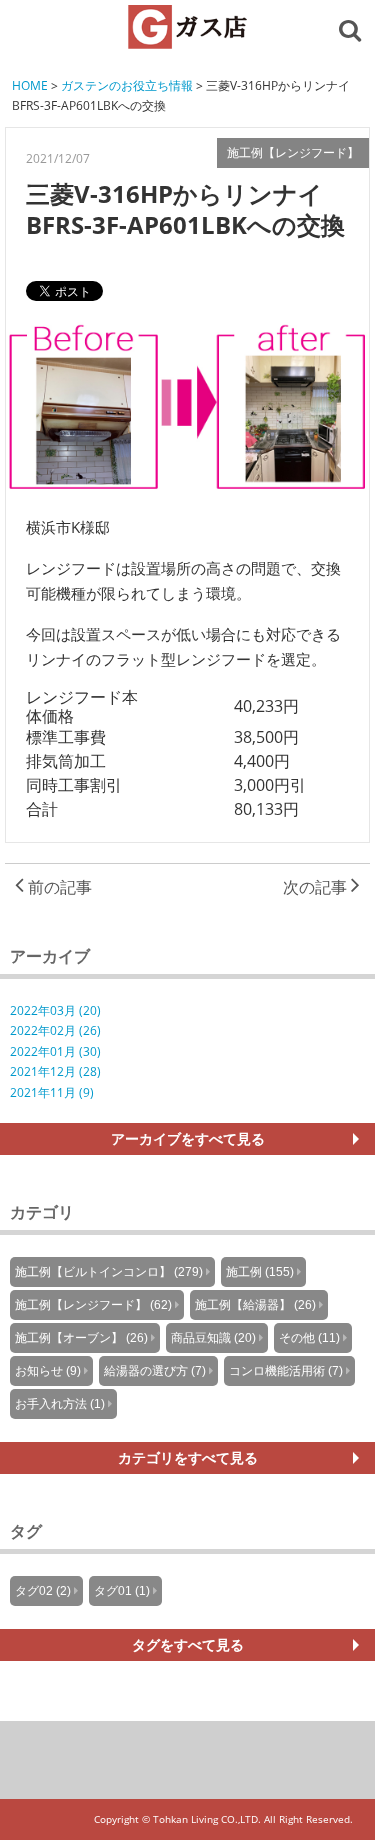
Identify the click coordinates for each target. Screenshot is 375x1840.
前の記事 (58, 887)
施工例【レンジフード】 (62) (93, 1305)
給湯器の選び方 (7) (155, 1371)
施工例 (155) (260, 1272)
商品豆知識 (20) (213, 1338)
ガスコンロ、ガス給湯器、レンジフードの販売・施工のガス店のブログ (188, 27)
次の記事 (317, 887)
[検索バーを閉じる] (353, 29)
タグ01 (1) (122, 1591)
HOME (30, 85)
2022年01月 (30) (55, 1051)
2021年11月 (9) (52, 1092)
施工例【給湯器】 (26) (255, 1305)
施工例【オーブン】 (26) (81, 1338)
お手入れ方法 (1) (60, 1404)
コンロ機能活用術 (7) (286, 1371)
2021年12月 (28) (55, 1071)
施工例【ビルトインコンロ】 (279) (109, 1272)
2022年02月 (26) (55, 1030)
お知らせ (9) (48, 1371)
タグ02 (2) (43, 1591)
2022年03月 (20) (55, 1010)
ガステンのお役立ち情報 (127, 85)
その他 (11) (309, 1338)
